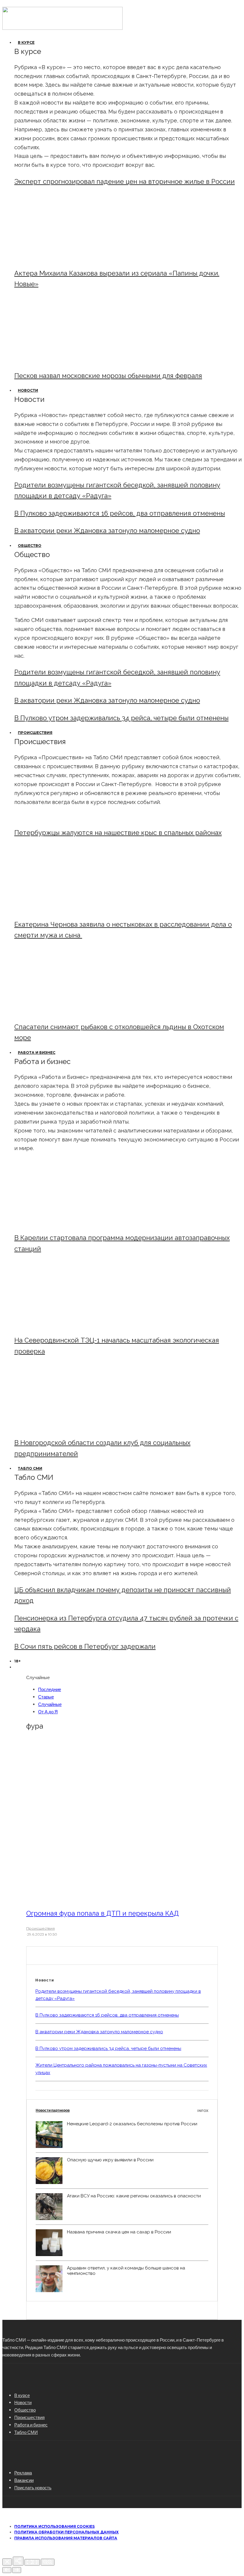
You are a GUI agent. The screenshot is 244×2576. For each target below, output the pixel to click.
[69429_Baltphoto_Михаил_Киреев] (64, 1223)
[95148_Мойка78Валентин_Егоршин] (64, 1012)
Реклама (23, 2473)
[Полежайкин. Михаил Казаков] (64, 258)
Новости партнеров (122, 2110)
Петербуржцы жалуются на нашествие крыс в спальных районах (118, 833)
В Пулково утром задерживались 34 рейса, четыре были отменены (121, 718)
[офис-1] (64, 1428)
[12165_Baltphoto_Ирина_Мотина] (64, 1325)
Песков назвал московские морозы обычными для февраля (108, 376)
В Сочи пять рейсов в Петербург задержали (85, 1646)
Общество (30, 546)
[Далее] (17, 2570)
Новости (28, 390)
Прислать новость (33, 2488)
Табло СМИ (30, 1468)
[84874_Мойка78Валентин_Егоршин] (64, 361)
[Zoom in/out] (48, 2562)
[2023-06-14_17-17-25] (107, 1897)
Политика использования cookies (54, 2526)
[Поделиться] (18, 2561)
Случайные (50, 1704)
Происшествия (35, 733)
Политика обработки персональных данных (67, 2532)
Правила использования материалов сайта (66, 2538)
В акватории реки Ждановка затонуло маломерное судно (107, 531)
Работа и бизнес (37, 1053)
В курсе (26, 42)
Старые (46, 1697)
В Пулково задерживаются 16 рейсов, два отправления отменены (120, 513)
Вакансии (24, 2480)
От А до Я (48, 1712)
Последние (50, 1689)
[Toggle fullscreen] (32, 2562)
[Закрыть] (7, 2562)
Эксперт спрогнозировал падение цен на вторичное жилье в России (125, 181)
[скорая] (64, 909)
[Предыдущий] (7, 2570)
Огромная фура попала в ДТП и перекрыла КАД (103, 1913)
